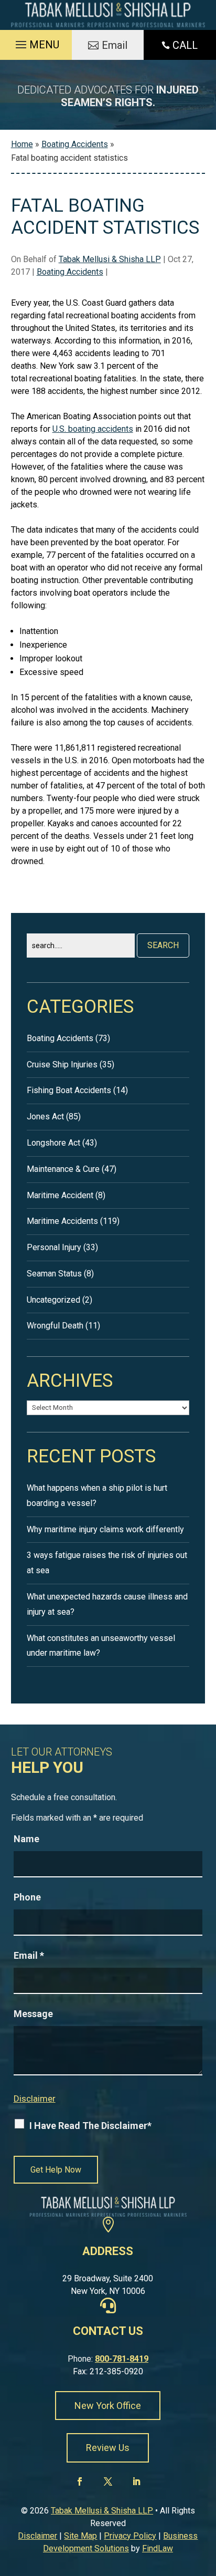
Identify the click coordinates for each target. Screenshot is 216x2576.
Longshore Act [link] (53, 1143)
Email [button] (115, 45)
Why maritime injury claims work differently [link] (105, 1529)
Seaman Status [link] (54, 1274)
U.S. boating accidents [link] (93, 429)
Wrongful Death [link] (55, 1326)
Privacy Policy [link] (130, 2536)
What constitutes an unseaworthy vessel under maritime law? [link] (101, 1646)
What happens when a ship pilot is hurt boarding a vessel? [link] (97, 1495)
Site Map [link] (80, 2536)
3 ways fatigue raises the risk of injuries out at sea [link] (107, 1563)
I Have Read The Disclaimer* (90, 2126)
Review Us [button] (108, 2448)
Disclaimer (35, 2099)
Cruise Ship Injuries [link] (62, 1064)
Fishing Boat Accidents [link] (69, 1090)
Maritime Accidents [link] (62, 1221)
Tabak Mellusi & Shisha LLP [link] (110, 259)
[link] (108, 15)
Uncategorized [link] (53, 1300)
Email (29, 1955)
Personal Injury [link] (54, 1247)
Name (26, 1839)
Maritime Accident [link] (60, 1195)
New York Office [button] (108, 2406)
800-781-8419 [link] (122, 2359)
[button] (36, 42)
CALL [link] (185, 45)
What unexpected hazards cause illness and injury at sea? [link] (107, 1604)
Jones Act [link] (45, 1116)
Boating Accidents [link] (70, 272)
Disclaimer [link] (37, 2536)
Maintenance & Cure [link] (63, 1169)
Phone (27, 1897)
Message (33, 2014)
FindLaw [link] (158, 2548)
